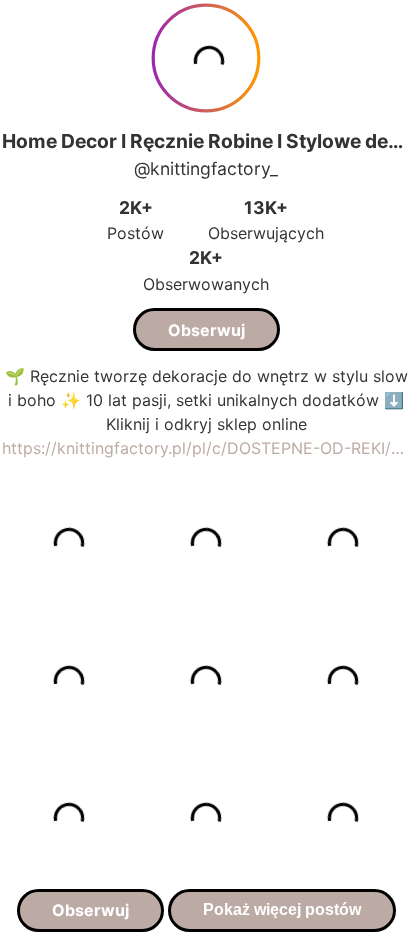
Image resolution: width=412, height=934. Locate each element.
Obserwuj (206, 330)
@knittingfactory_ (206, 168)
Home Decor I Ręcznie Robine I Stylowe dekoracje (206, 141)
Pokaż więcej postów (282, 909)
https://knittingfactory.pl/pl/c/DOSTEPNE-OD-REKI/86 (206, 448)
